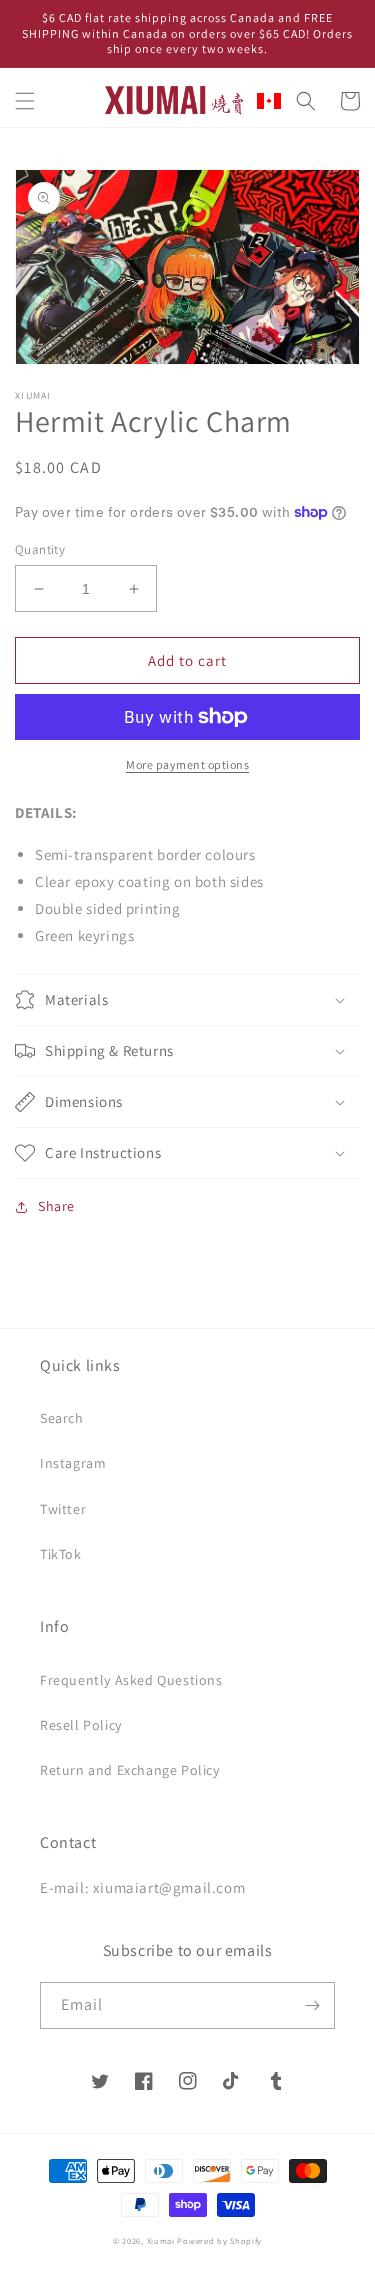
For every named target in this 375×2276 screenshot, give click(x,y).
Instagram (73, 1463)
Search (62, 1418)
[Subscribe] (312, 2005)
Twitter (63, 1509)
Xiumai (161, 2240)
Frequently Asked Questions (131, 1680)
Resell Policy (81, 1725)
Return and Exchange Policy (130, 1770)
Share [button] (56, 1206)
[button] (25, 101)
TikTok (61, 1554)
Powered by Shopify (219, 2240)
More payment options (187, 764)
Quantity (40, 549)
